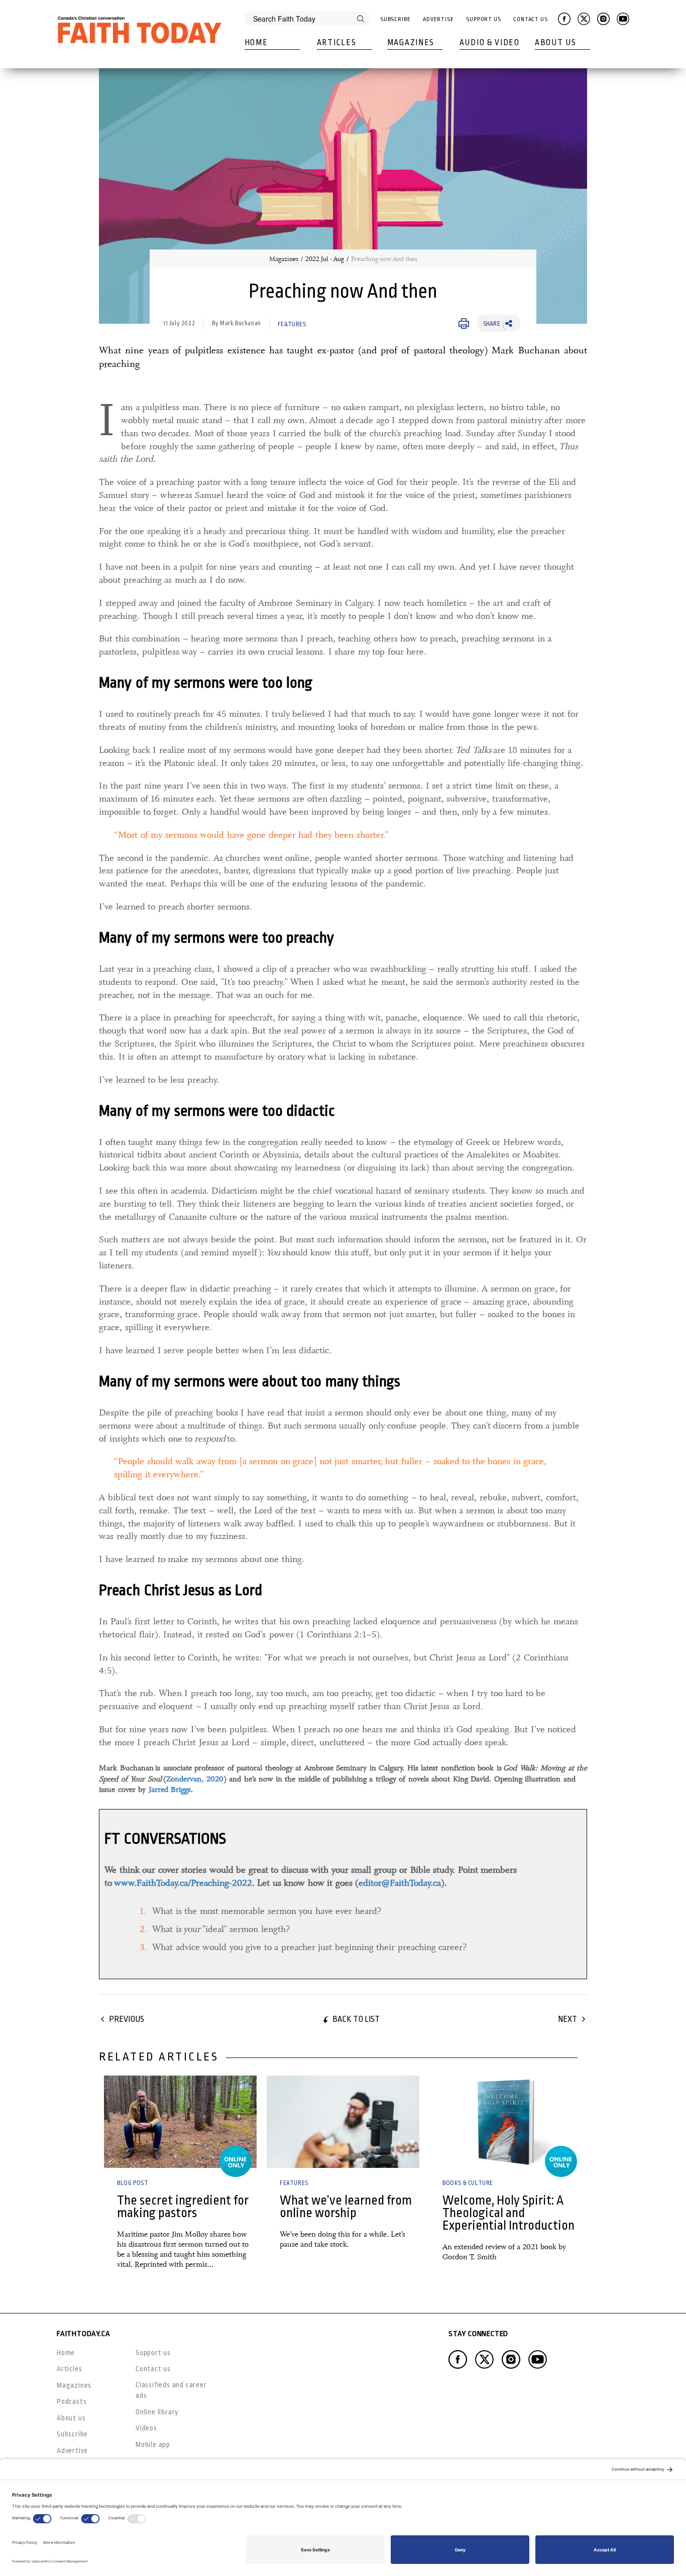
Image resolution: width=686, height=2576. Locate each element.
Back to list (356, 2019)
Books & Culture (468, 2183)
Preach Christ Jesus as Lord (181, 1590)
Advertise (438, 19)
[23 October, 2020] (180, 2122)
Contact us (153, 2369)
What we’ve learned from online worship (346, 2207)
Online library (157, 2412)
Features (292, 324)
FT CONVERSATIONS (165, 1839)
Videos (146, 2428)
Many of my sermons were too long (206, 683)
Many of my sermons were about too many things (250, 1381)
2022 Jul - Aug (325, 259)
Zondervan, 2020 (195, 1779)
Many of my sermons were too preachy (216, 938)
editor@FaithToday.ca (400, 1883)
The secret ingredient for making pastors (183, 2207)
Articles (337, 43)
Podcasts (72, 2401)
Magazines (411, 43)
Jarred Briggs (170, 1789)
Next (567, 2019)
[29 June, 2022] (506, 2122)
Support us (153, 2353)
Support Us (484, 19)
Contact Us (531, 19)
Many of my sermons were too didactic (217, 1111)
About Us (556, 43)
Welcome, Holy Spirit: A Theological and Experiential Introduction (508, 2213)
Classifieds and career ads (171, 2390)
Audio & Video (490, 43)
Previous (127, 2019)
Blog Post (133, 2183)
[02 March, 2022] (343, 2122)
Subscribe (395, 19)
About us (71, 2418)
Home (256, 43)
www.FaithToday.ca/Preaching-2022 (183, 1883)
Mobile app (153, 2444)
